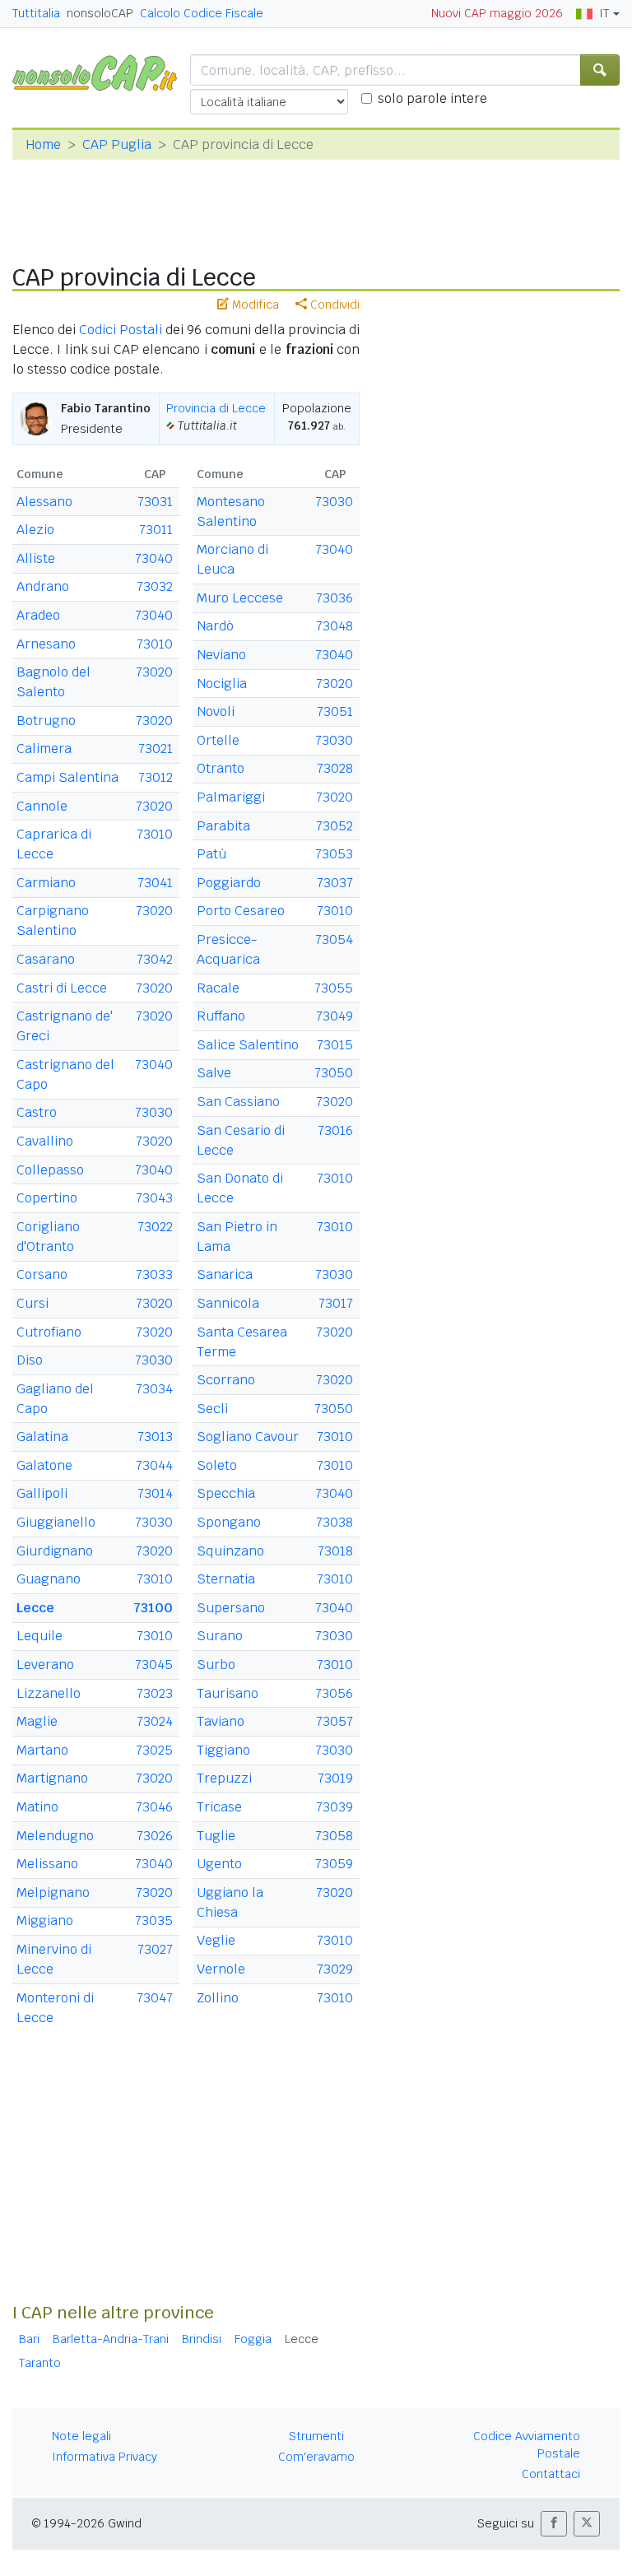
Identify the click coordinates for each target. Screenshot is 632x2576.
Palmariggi (231, 797)
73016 (335, 1130)
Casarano (46, 959)
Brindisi (202, 2339)
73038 (335, 1522)
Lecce (35, 1608)
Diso (30, 1360)
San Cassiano (238, 1102)
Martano (42, 1750)
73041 (155, 883)
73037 (335, 883)
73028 (335, 768)
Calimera (44, 749)
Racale (218, 988)
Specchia (226, 1493)
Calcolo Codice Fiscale (202, 13)
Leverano (45, 1665)
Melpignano (53, 1892)
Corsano (42, 1274)
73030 (154, 1112)
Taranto (40, 2363)
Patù (211, 854)
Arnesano (46, 644)
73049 (335, 1016)
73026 (155, 1836)
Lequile (39, 1636)
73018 (335, 1551)
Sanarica (225, 1274)
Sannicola (228, 1303)
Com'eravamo (316, 2457)
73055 (334, 988)
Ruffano (221, 1016)
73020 (154, 672)
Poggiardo (229, 883)
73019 (335, 1778)
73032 (155, 586)
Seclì (213, 1409)
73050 (334, 1073)
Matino (37, 1807)
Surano (220, 1636)
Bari (29, 2339)
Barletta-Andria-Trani (111, 2339)
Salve (214, 1073)
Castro (37, 1112)
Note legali (81, 2436)
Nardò (215, 626)
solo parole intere (432, 98)
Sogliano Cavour (248, 1437)
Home (43, 144)
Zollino (218, 1998)
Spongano (229, 1522)
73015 (335, 1045)
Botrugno (46, 721)
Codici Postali (121, 330)
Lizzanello (49, 1693)
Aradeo (38, 615)
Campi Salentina (67, 777)
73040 (154, 558)
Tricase (219, 1807)
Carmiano (46, 883)
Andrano (43, 586)
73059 (334, 1864)
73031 (155, 502)
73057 (335, 1721)
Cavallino (45, 1141)
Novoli (216, 711)
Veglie (216, 1940)
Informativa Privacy (105, 2457)
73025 (154, 1750)
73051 (335, 711)
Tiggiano (223, 1750)
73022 (155, 1227)
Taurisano (228, 1693)
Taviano (221, 1721)
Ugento (219, 1864)
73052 (335, 826)
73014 (155, 1493)
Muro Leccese (240, 598)
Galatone (44, 1465)
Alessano (44, 502)
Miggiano (45, 1920)
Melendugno (55, 1836)
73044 (154, 1465)
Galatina (42, 1437)
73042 (155, 959)
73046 (154, 1807)
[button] (554, 2524)
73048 (335, 626)
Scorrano (226, 1380)
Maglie (37, 1721)
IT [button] (604, 13)
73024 (155, 1721)
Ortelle (218, 740)
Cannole (42, 806)
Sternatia (226, 1579)
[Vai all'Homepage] (101, 72)
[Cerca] (600, 70)
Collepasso (50, 1170)
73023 (155, 1693)
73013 (155, 1437)
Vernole (221, 1969)
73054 (334, 939)
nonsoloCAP (100, 13)
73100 (153, 1608)
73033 (154, 1274)
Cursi (33, 1303)
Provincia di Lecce (216, 408)
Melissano (47, 1864)
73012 (156, 777)
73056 (334, 1693)
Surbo (216, 1665)
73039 (335, 1807)
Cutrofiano (49, 1332)
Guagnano (49, 1579)
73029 (335, 1969)
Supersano (231, 1608)
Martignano (52, 1778)
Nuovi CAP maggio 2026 (497, 13)
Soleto (217, 1465)
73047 (155, 1998)
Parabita (223, 826)
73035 (154, 1920)
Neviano (221, 655)
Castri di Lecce (62, 988)
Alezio (35, 530)
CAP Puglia (117, 144)
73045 (154, 1665)
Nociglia (222, 684)
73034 (154, 1389)
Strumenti (316, 2436)
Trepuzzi (224, 1778)
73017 (336, 1303)
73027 (155, 1949)
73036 (335, 598)
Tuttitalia (36, 13)
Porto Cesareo (241, 911)
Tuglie (216, 1836)
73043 (154, 1198)
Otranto (221, 768)
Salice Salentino (248, 1045)
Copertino (47, 1198)
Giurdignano (55, 1551)
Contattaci (551, 2474)
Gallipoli (42, 1493)
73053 (334, 854)
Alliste (36, 558)
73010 (155, 644)
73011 (156, 530)
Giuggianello (56, 1522)
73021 (156, 749)
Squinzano (230, 1551)
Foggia (253, 2339)
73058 (334, 1836)
